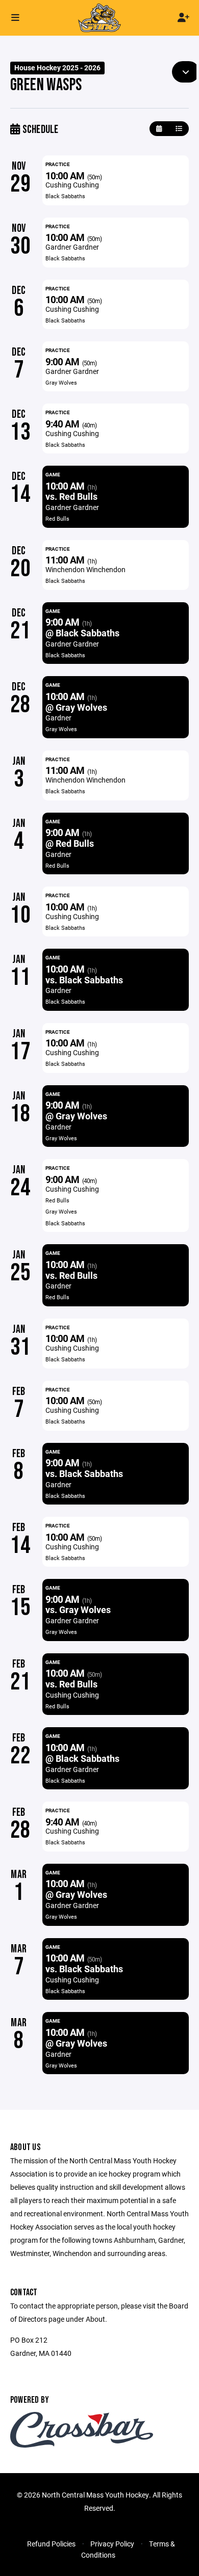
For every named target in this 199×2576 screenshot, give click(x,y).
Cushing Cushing (72, 185)
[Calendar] (159, 129)
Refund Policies (51, 2544)
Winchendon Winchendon (85, 569)
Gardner (58, 718)
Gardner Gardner (72, 247)
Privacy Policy (112, 2544)
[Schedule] (179, 129)
